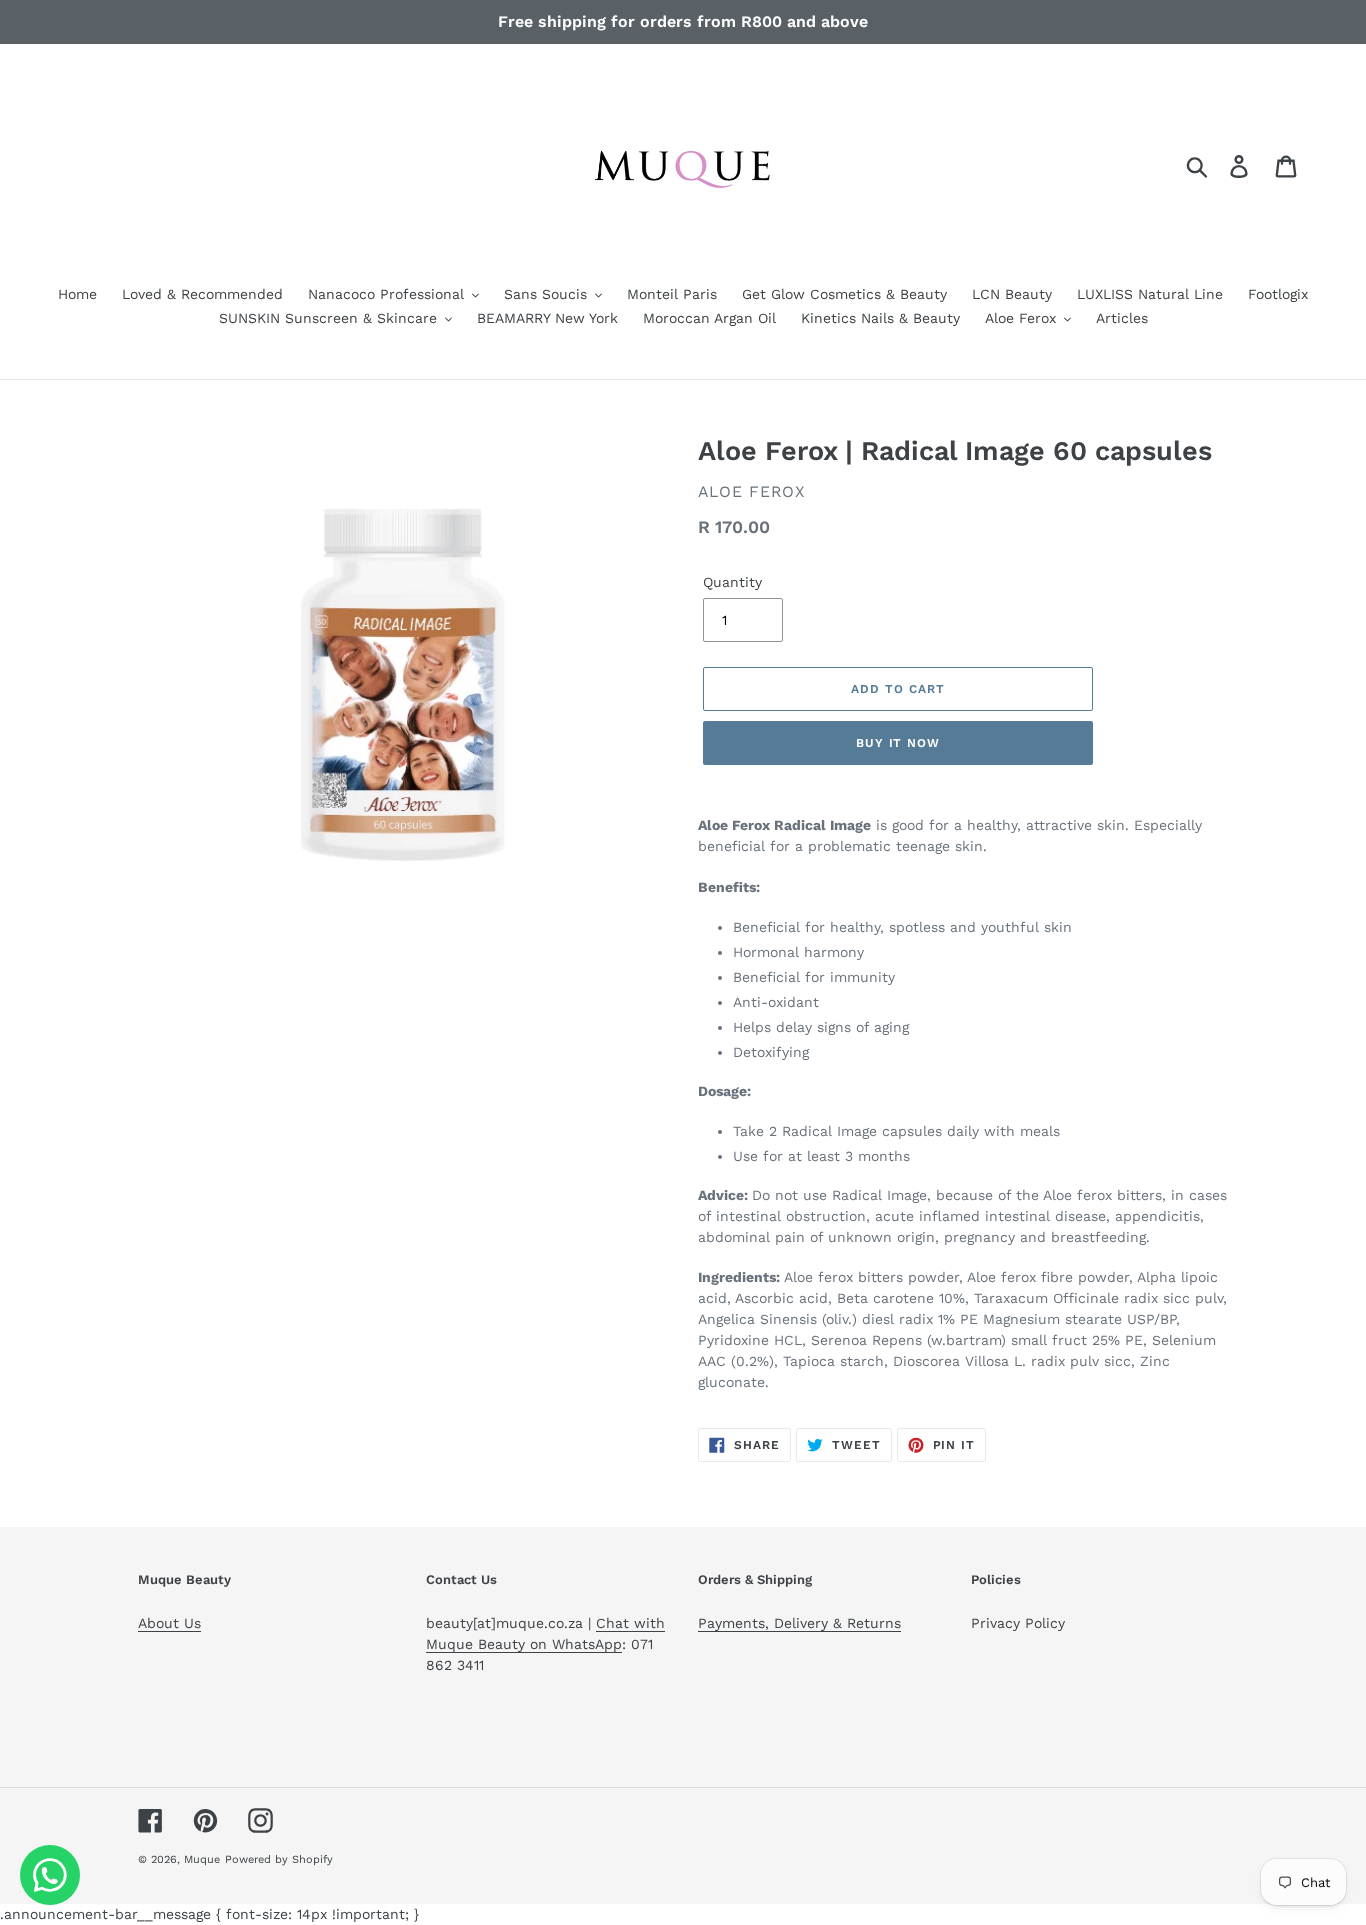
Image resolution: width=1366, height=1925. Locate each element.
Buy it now (898, 743)
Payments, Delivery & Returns (799, 1623)
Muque (202, 1859)
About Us (169, 1623)
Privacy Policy (1018, 1623)
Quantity (732, 582)
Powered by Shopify (279, 1859)
